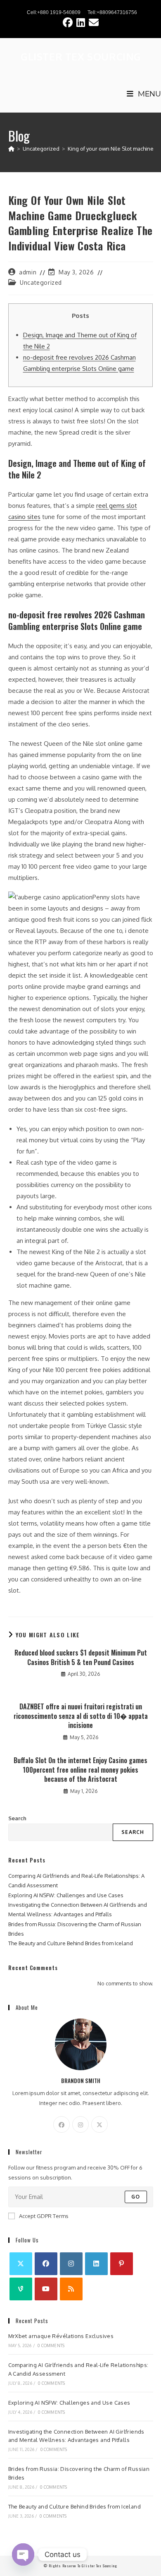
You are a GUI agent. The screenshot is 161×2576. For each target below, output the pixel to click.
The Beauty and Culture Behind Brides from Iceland (71, 1943)
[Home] (11, 149)
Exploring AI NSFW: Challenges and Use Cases (66, 1895)
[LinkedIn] (96, 2264)
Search (17, 1818)
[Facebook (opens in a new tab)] (70, 22)
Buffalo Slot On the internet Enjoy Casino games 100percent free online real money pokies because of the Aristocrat (80, 1770)
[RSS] (71, 2289)
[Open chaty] (23, 2554)
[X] (99, 2124)
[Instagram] (80, 2124)
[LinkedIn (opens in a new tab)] (83, 22)
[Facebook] (62, 2124)
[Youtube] (46, 2289)
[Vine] (21, 2289)
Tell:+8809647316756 (112, 12)
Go (136, 2197)
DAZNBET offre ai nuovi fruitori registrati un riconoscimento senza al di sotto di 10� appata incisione (81, 1716)
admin (28, 272)
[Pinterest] (122, 2264)
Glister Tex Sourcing (81, 56)
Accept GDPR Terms (44, 2216)
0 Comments (51, 2345)
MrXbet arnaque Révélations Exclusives (61, 2336)
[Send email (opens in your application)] (94, 22)
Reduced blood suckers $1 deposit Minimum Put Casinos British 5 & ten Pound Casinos (81, 1657)
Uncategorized (41, 282)
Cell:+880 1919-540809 (54, 12)
